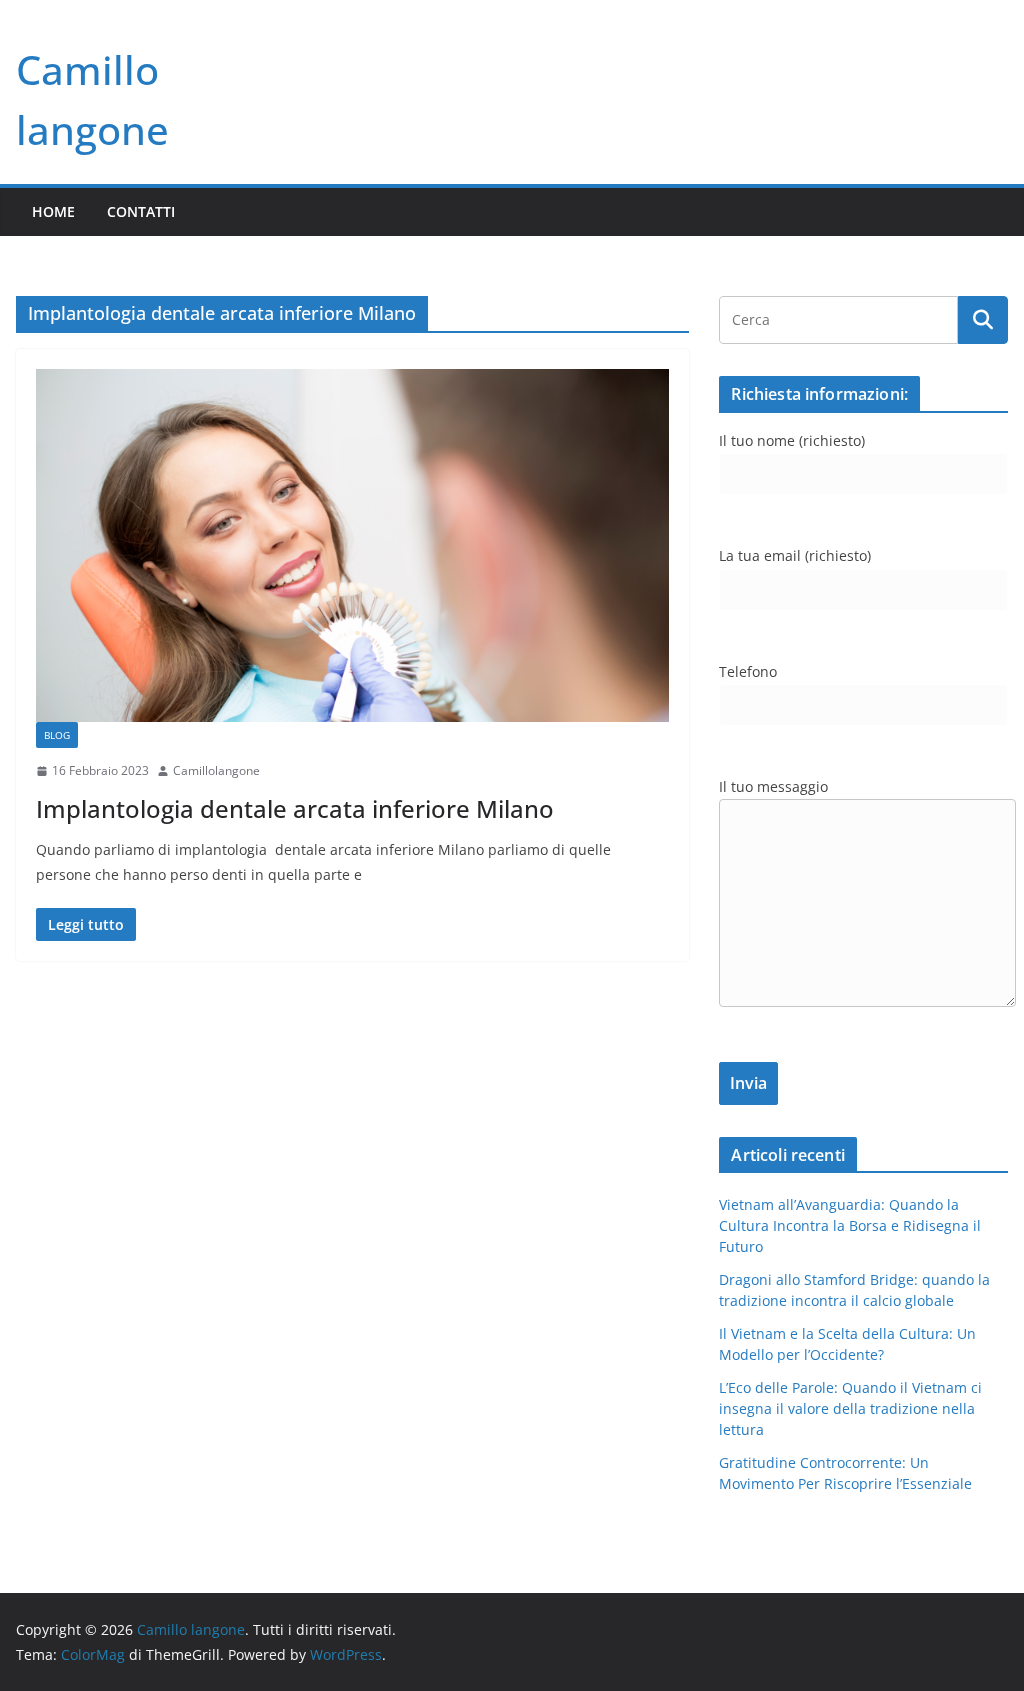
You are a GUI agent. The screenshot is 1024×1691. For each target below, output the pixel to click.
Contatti (141, 211)
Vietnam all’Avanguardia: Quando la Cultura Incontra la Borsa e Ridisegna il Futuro (850, 1225)
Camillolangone (216, 770)
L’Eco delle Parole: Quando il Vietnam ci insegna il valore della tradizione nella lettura (850, 1408)
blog (57, 735)
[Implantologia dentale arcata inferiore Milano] (352, 545)
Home (53, 211)
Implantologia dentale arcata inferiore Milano (295, 808)
